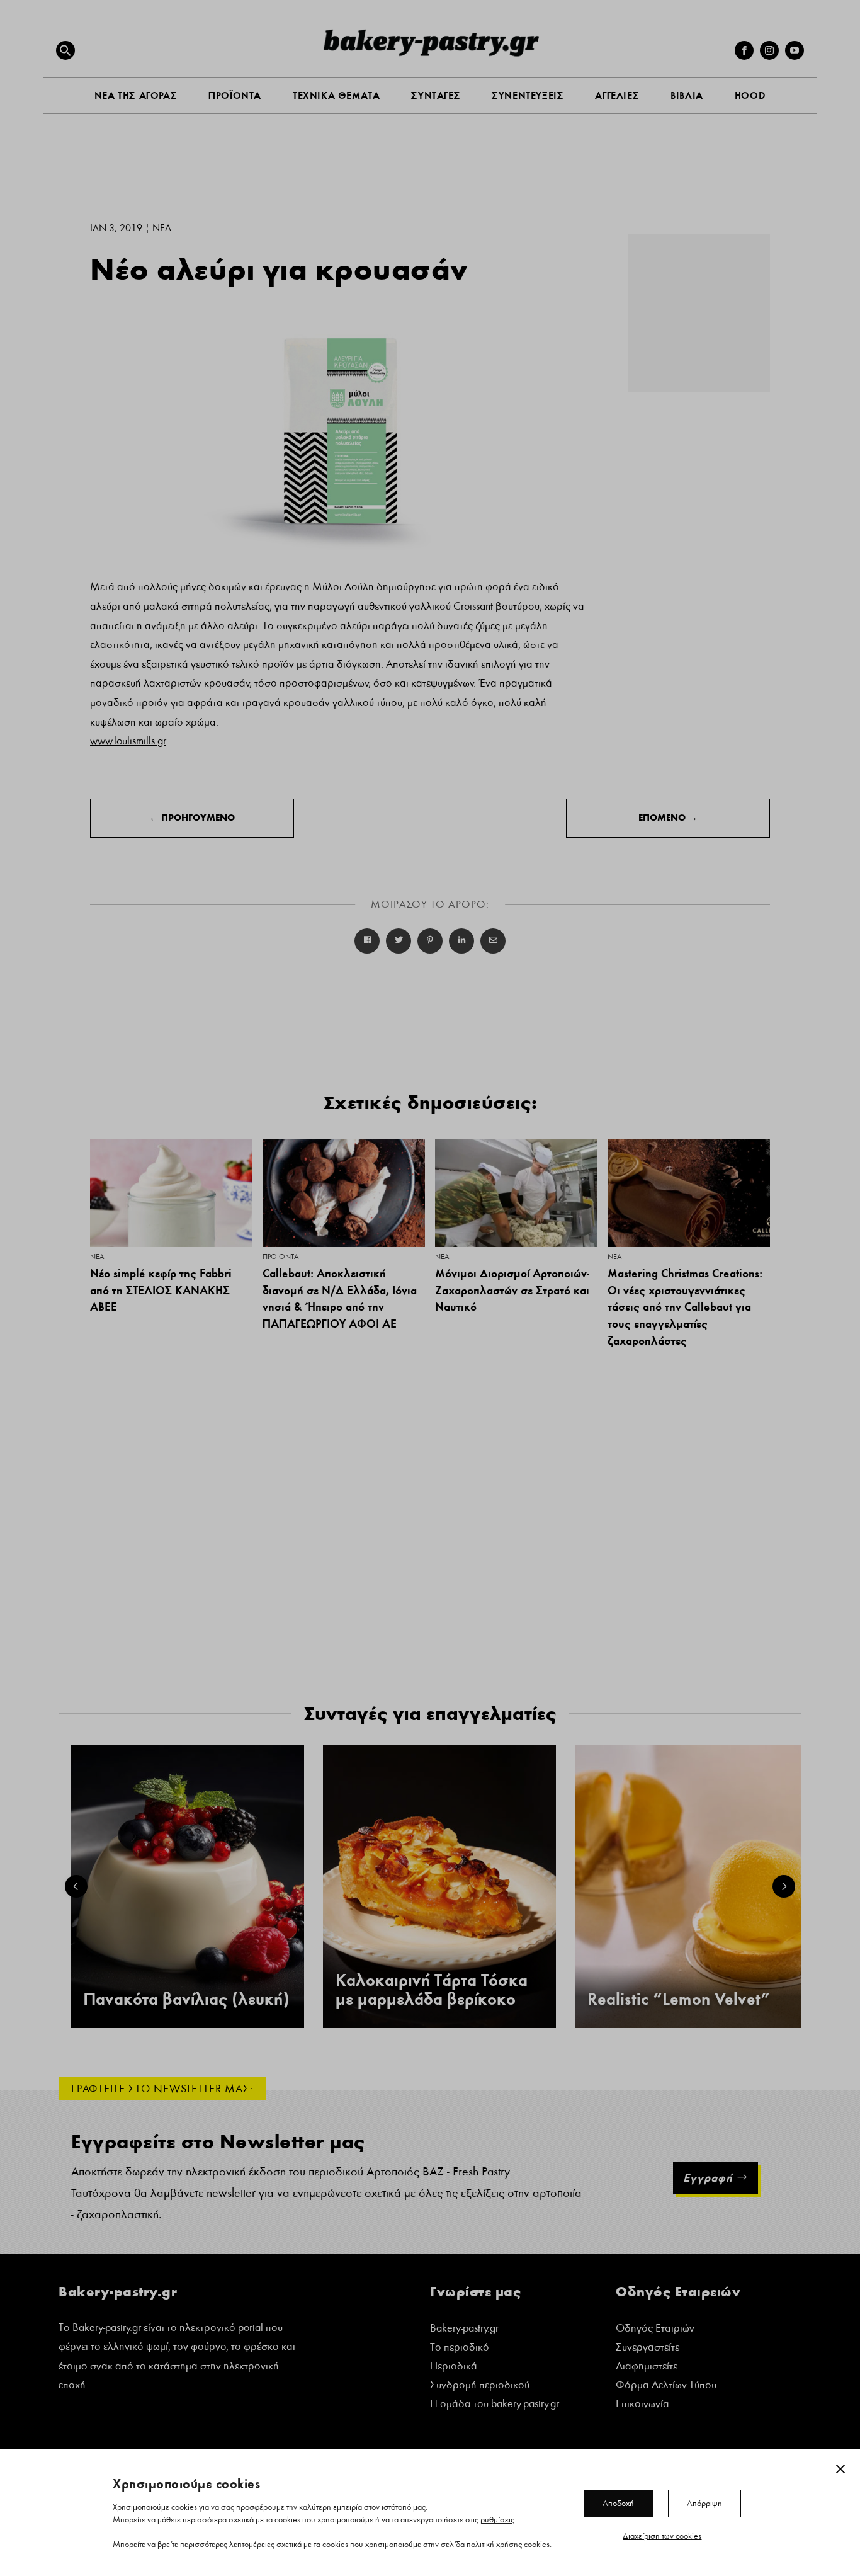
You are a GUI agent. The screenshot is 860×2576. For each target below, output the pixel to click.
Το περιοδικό (460, 2348)
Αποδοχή (618, 2503)
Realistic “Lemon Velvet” (679, 1999)
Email (493, 941)
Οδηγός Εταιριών (655, 2329)
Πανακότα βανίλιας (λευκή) (186, 1999)
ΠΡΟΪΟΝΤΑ (235, 95)
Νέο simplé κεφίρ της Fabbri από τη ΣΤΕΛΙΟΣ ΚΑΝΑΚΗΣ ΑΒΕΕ (161, 1290)
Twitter (399, 941)
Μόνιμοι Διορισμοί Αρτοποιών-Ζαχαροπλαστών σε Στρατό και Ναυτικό (512, 1290)
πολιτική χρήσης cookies (508, 2544)
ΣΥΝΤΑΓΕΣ (436, 95)
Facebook (367, 941)
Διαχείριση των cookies (662, 2536)
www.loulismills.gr (128, 741)
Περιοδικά (454, 2367)
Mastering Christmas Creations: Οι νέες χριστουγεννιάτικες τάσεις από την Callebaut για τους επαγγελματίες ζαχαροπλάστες (685, 1307)
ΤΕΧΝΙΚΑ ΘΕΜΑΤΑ (336, 95)
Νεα (162, 228)
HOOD (750, 95)
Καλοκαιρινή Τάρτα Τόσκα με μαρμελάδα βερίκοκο (432, 1990)
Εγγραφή (708, 2178)
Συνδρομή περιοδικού (480, 2386)
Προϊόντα (280, 1257)
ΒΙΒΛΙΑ (687, 95)
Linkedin (461, 941)
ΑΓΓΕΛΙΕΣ (617, 95)
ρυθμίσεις (497, 2519)
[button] (65, 50)
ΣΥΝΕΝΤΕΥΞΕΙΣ (528, 95)
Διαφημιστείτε (647, 2367)
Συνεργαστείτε (648, 2348)
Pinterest (430, 941)
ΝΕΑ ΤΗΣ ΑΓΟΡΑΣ (136, 95)
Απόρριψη (704, 2503)
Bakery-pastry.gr (464, 2329)
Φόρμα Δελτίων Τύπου (666, 2386)
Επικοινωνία (642, 2405)
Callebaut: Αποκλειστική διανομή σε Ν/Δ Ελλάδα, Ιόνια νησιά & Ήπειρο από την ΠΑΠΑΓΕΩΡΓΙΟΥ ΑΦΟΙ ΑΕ (340, 1298)
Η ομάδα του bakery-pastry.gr (495, 2405)
